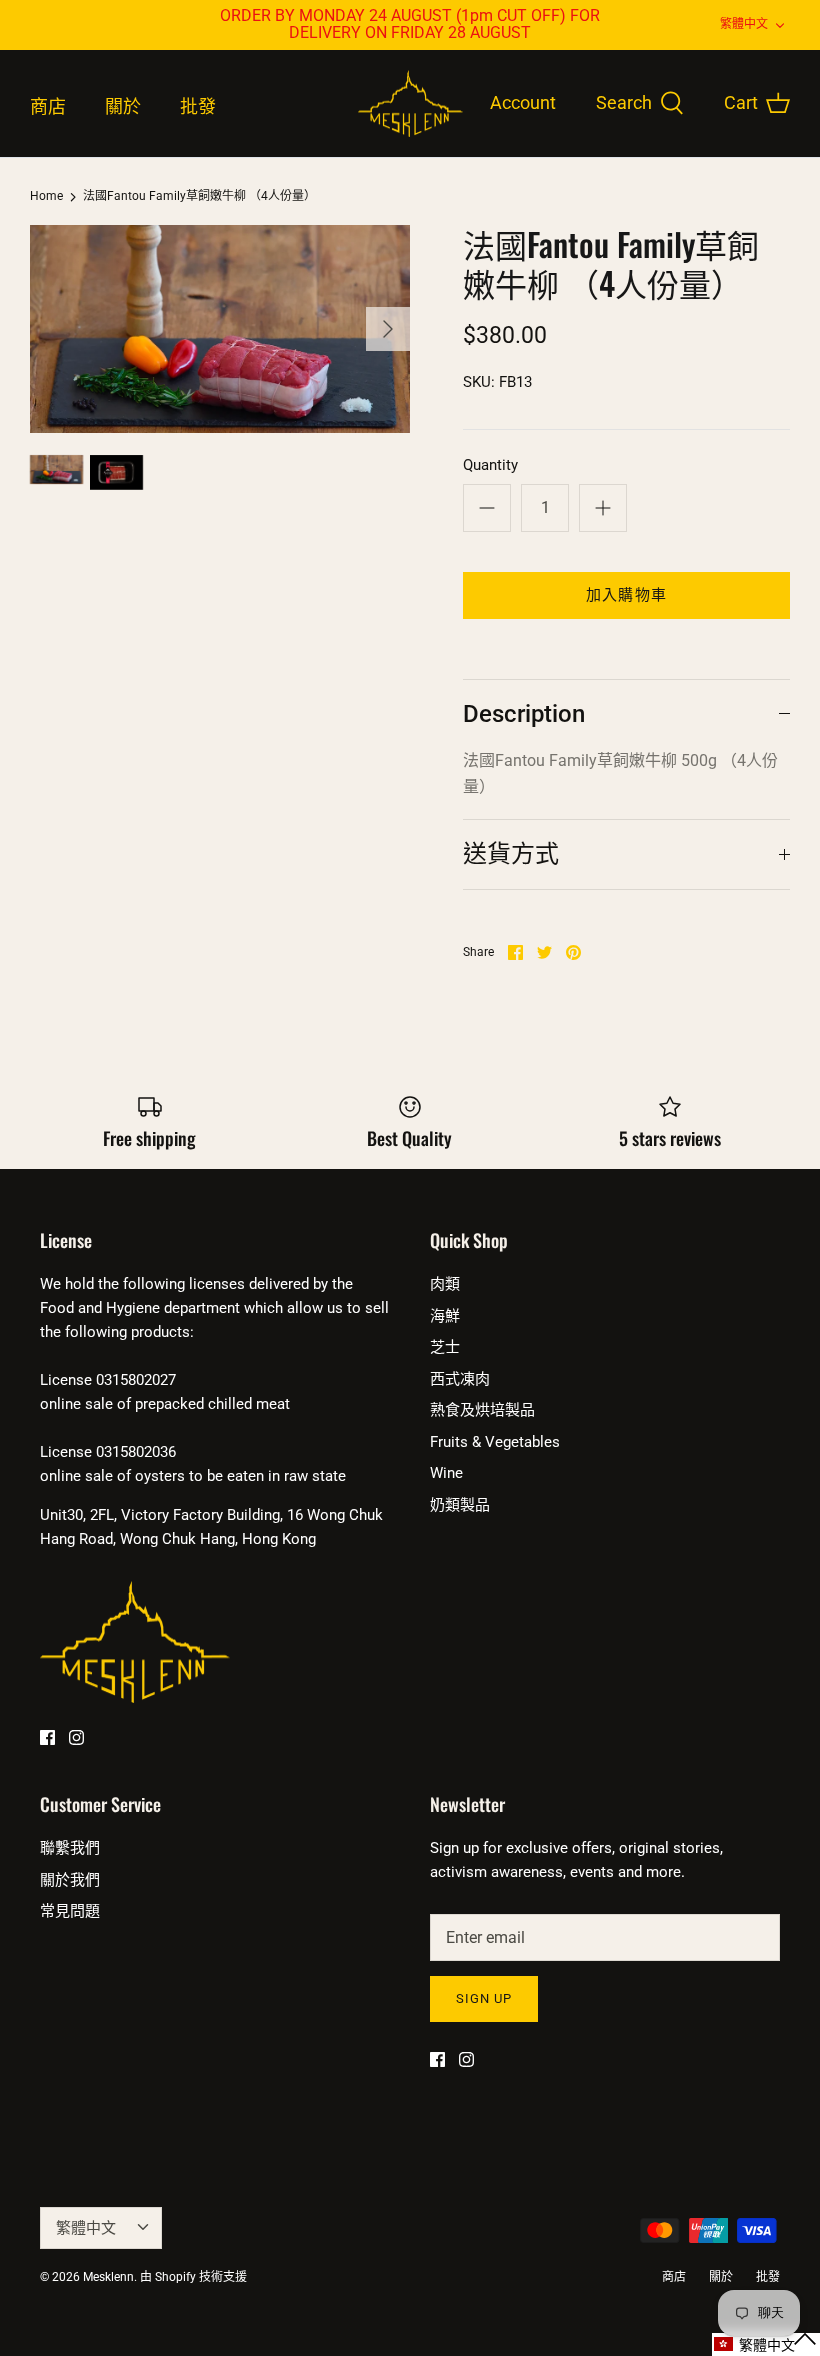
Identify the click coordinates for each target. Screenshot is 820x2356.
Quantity (490, 465)
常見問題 (70, 1911)
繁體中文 (744, 24)
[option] (220, 328)
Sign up (484, 1998)
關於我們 (70, 1880)
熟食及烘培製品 (482, 1410)
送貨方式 (511, 854)
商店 (48, 106)
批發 (198, 106)
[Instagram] (76, 1737)
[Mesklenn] (410, 104)
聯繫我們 (70, 1848)
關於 (123, 106)
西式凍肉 (460, 1379)
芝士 (445, 1347)
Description (524, 714)
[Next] (388, 329)
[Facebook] (47, 1737)
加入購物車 (626, 595)
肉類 (445, 1284)
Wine (446, 1473)
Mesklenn (108, 2277)
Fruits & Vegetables (495, 1442)
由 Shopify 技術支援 (193, 2277)
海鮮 (445, 1316)
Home (46, 197)
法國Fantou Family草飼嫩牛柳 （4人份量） (199, 197)
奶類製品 (460, 1505)
